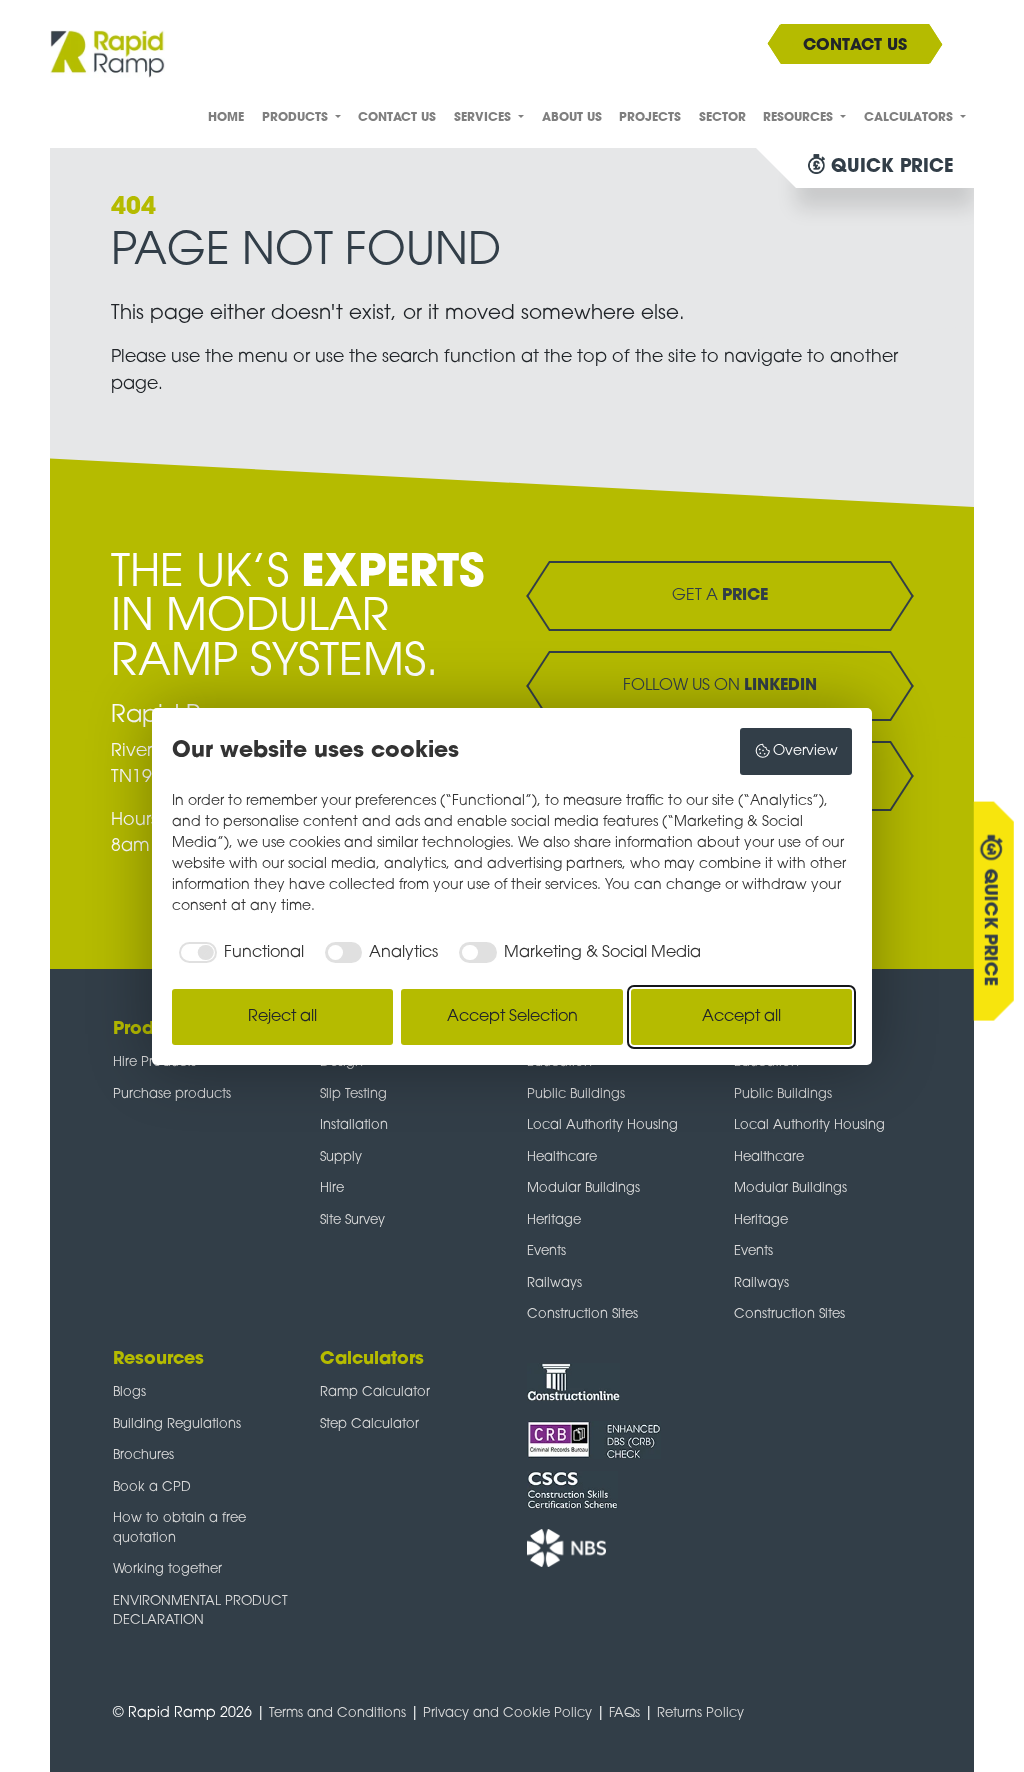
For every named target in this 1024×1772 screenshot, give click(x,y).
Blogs (129, 1392)
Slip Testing (353, 1094)
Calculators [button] (910, 118)
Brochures (143, 1455)
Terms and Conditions (337, 1713)
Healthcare (562, 1157)
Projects (650, 118)
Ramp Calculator (375, 1392)
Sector (722, 118)
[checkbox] (238, 953)
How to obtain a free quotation (179, 1528)
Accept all (741, 1017)
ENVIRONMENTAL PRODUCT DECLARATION (200, 1611)
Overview (805, 751)
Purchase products (172, 1094)
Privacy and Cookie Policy (507, 1713)
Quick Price (989, 926)
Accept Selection (512, 1017)
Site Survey (352, 1220)
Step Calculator (369, 1424)
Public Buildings (576, 1094)
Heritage (554, 1220)
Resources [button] (800, 118)
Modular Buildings (583, 1188)
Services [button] (484, 118)
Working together (167, 1569)
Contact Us (397, 118)
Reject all (282, 1017)
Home (226, 118)
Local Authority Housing (602, 1125)
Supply (341, 1157)
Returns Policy (700, 1713)
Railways (554, 1283)
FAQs (624, 1713)
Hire (332, 1188)
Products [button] (297, 118)
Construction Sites (582, 1314)
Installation (354, 1125)
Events (546, 1251)
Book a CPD (152, 1487)
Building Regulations (177, 1424)
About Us (572, 118)
